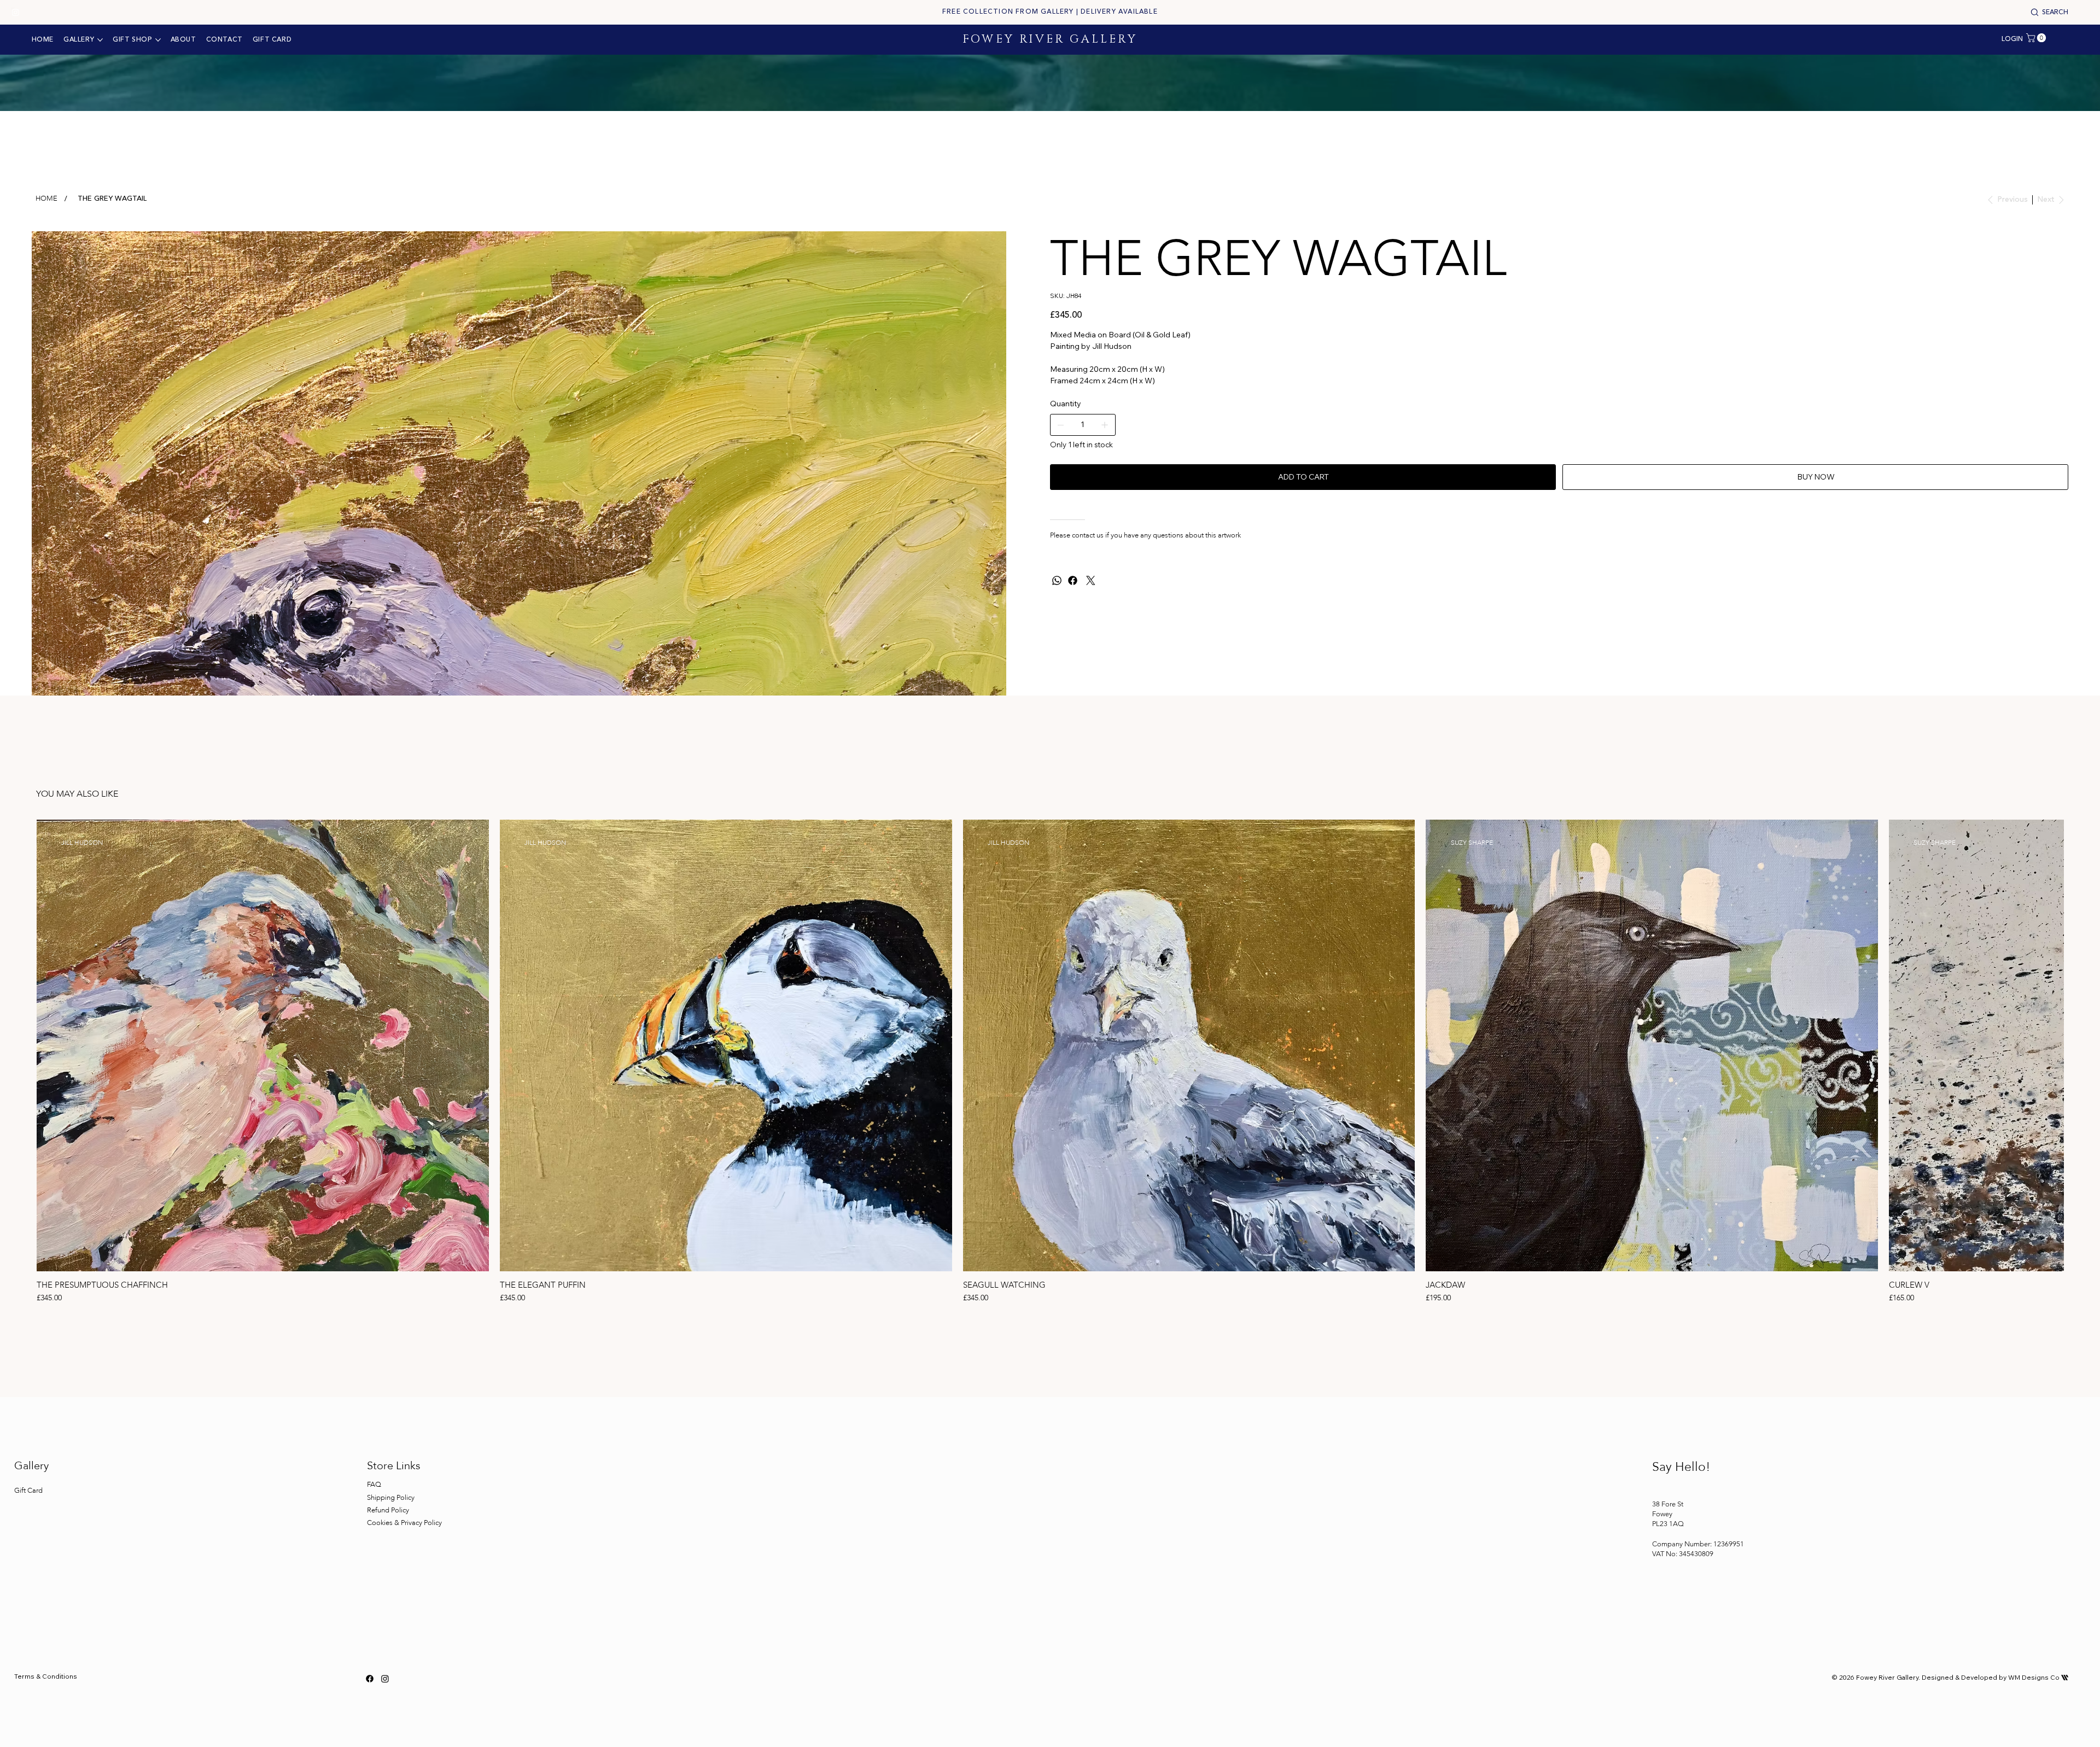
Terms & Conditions (46, 1676)
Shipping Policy (391, 1498)
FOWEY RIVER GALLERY (1050, 39)
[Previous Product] (21, 1045)
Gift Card (28, 1491)
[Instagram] (16, 12)
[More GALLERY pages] (100, 40)
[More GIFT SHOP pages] (158, 40)
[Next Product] (2079, 1045)
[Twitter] (1091, 580)
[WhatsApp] (1057, 580)
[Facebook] (1073, 580)
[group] (1050, 1062)
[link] (2037, 38)
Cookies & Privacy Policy (405, 1523)
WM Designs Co (2038, 1677)
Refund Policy (388, 1510)
